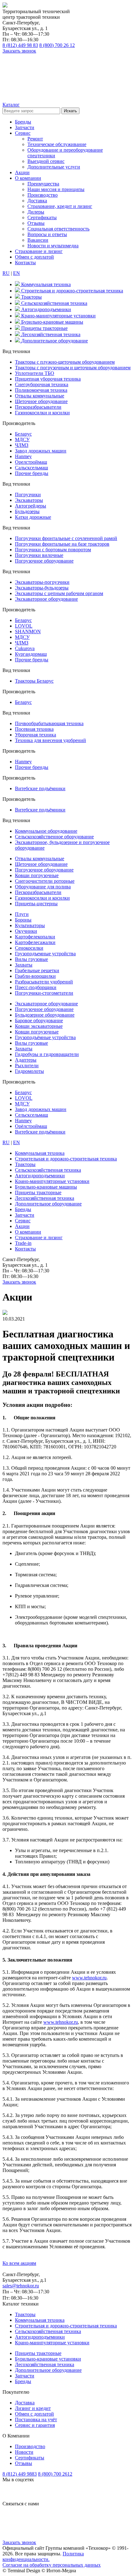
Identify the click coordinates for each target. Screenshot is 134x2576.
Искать (70, 111)
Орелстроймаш (31, 462)
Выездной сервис (46, 161)
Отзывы (36, 223)
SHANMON (28, 631)
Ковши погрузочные (37, 875)
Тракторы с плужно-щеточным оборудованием (65, 362)
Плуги (22, 914)
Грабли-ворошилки (35, 976)
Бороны (23, 920)
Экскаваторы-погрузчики (42, 582)
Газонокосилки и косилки (42, 413)
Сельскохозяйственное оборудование (54, 837)
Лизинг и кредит (33, 2408)
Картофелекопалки (35, 937)
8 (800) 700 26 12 (57, 45)
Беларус (23, 434)
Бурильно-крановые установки (48, 2359)
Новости (24, 2452)
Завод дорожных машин (41, 451)
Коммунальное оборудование (46, 831)
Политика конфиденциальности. (43, 2556)
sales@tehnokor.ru (21, 2286)
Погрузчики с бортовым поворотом (53, 550)
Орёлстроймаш (31, 1126)
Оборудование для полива (43, 887)
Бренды (23, 122)
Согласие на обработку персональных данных (52, 2565)
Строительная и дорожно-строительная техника (66, 2326)
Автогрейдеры (31, 506)
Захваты (24, 965)
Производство (43, 195)
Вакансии (38, 240)
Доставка (37, 201)
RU (6, 273)
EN (17, 273)
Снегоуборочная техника (42, 384)
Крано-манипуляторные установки (52, 2343)
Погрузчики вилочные (39, 555)
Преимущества (43, 184)
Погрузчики (28, 495)
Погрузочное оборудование (44, 561)
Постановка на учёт (36, 2419)
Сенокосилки (29, 948)
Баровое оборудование (39, 1020)
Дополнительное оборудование (48, 2370)
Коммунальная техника (40, 2320)
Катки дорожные (33, 517)
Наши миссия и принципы (56, 189)
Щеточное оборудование (41, 401)
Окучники (26, 931)
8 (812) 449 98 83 (20, 45)
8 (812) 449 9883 (20, 2474)
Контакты (25, 263)
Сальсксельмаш (31, 468)
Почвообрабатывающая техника (49, 723)
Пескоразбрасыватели (38, 407)
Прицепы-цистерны (36, 904)
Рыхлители (27, 1066)
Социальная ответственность (58, 229)
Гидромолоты (29, 1071)
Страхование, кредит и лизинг (60, 206)
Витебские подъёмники (40, 788)
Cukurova (25, 648)
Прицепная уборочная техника (48, 379)
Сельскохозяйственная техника (48, 2331)
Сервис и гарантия (35, 2425)
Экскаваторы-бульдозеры (42, 588)
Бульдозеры (27, 511)
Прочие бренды (32, 473)
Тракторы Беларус (34, 681)
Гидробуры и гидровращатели (47, 1054)
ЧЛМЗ (22, 445)
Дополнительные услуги (54, 167)
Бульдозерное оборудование (45, 1015)
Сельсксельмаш (31, 1115)
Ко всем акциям (19, 2263)
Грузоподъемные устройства (45, 954)
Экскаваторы (29, 500)
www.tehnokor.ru (89, 1978)
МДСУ (22, 439)
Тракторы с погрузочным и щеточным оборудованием (73, 368)
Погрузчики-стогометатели (44, 993)
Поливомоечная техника (41, 390)
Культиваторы (30, 925)
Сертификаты (42, 217)
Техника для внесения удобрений (50, 740)
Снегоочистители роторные (45, 881)
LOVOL (24, 626)
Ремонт (35, 139)
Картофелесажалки (35, 942)
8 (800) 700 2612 (55, 2474)
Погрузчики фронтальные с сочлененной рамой (66, 538)
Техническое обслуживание (57, 144)
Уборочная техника (36, 735)
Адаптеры (26, 1060)
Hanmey (23, 456)
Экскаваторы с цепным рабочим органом (59, 593)
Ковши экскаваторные (39, 1026)
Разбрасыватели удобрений (44, 982)
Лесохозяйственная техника (45, 2364)
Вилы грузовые (31, 959)
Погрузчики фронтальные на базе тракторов (62, 544)
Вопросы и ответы (47, 234)
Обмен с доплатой (34, 257)
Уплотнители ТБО (35, 373)
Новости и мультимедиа (53, 246)
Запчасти (25, 127)
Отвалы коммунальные (40, 396)
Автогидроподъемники (40, 2337)
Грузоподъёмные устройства (45, 1037)
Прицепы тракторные (38, 2353)
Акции (22, 172)
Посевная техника (34, 729)
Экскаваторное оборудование (46, 599)
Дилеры (36, 212)
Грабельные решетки (37, 970)
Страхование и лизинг (39, 251)
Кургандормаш (31, 654)
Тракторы (25, 2314)
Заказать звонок (19, 51)
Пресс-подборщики (36, 987)
